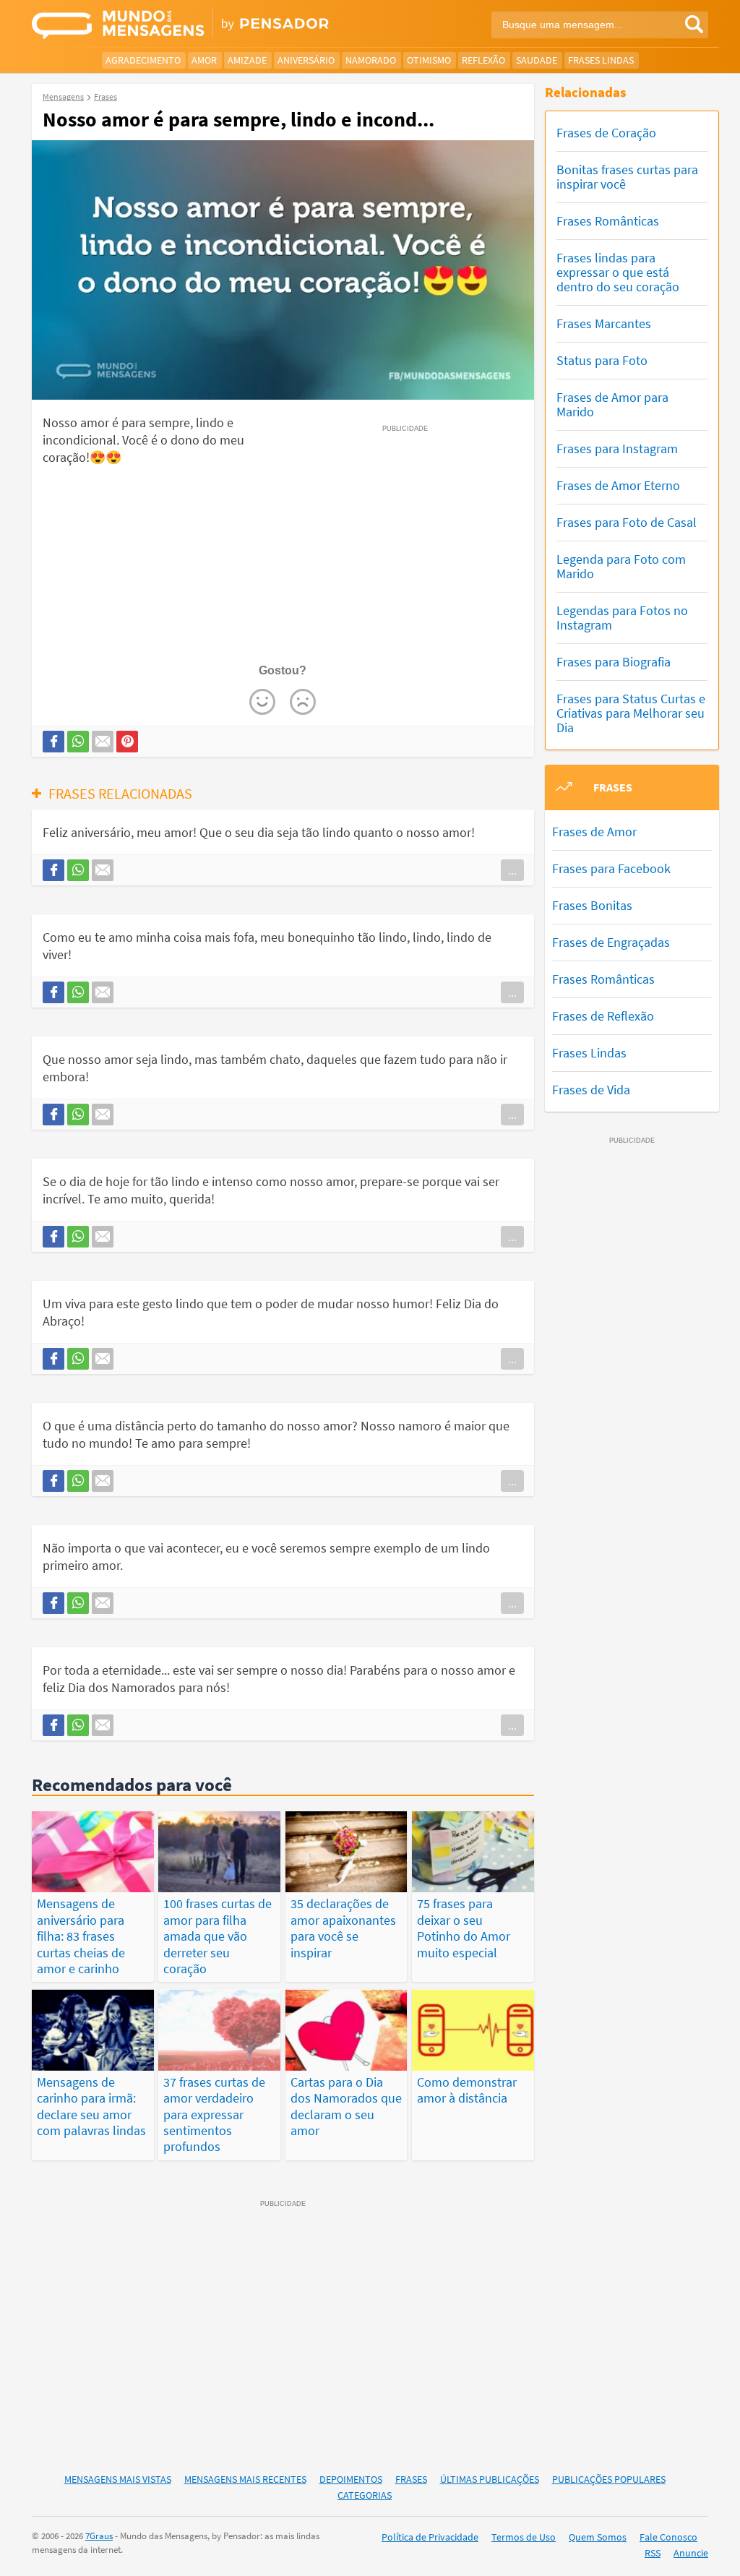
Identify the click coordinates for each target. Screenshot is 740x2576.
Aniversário (306, 60)
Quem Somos (598, 2537)
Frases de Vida (591, 1090)
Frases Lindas (601, 60)
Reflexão (483, 60)
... (512, 870)
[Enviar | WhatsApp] (78, 742)
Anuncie (691, 2553)
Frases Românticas (608, 221)
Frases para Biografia (614, 662)
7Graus (99, 2536)
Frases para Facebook (611, 868)
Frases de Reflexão (603, 1016)
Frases (411, 2479)
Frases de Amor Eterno (618, 485)
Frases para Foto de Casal (627, 522)
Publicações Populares (609, 2479)
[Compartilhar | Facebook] (53, 742)
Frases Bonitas (592, 905)
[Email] (103, 742)
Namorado (371, 60)
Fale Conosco (668, 2537)
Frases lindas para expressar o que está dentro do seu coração (618, 272)
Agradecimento (143, 60)
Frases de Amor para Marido (612, 404)
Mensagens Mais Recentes (245, 2479)
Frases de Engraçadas (611, 942)
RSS (653, 2553)
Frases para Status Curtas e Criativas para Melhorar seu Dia (631, 713)
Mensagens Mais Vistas (118, 2479)
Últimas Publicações (490, 2479)
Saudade (537, 60)
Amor (204, 60)
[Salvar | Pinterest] (127, 742)
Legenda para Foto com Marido (621, 566)
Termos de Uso (524, 2537)
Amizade (247, 60)
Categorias (365, 2495)
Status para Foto (602, 360)
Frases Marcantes (604, 323)
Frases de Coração (606, 133)
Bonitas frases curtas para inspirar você (627, 177)
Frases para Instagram (617, 448)
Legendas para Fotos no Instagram (622, 618)
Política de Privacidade (430, 2537)
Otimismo (429, 60)
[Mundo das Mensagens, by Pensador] (195, 25)
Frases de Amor (594, 832)
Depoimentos (351, 2479)
